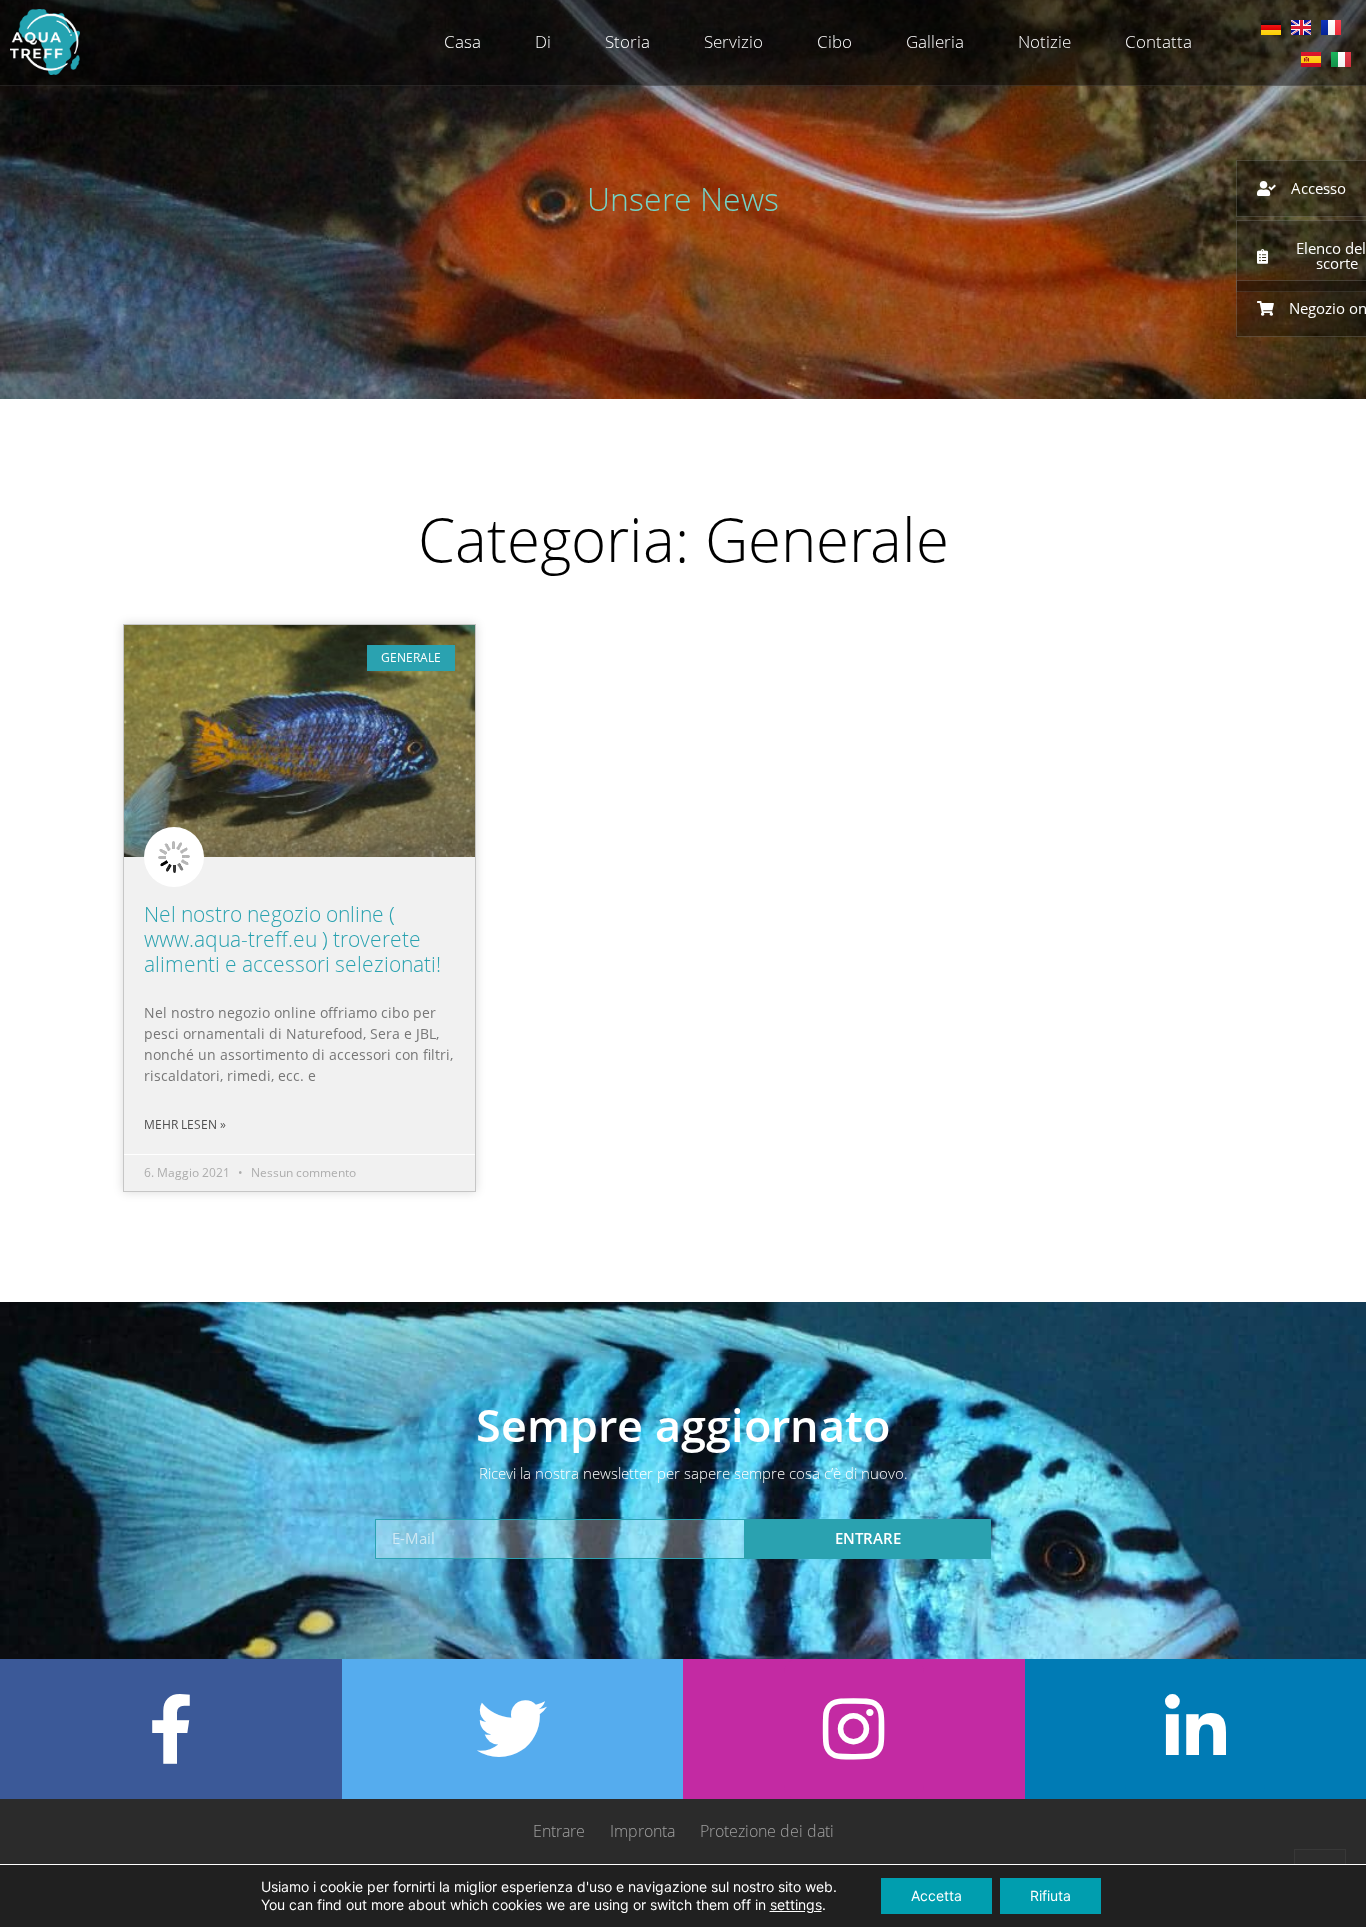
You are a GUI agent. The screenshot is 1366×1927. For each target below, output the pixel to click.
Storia (627, 41)
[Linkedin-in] (1195, 1729)
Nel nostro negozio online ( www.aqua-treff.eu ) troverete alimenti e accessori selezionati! (292, 939)
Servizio (733, 41)
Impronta (642, 1831)
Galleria (935, 41)
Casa (462, 41)
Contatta (1158, 41)
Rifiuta (1050, 1895)
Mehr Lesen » (185, 1124)
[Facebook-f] (171, 1729)
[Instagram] (854, 1729)
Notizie (1044, 41)
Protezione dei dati (767, 1831)
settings (796, 1904)
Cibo (834, 41)
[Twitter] (512, 1729)
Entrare (559, 1831)
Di (543, 41)
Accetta (936, 1895)
